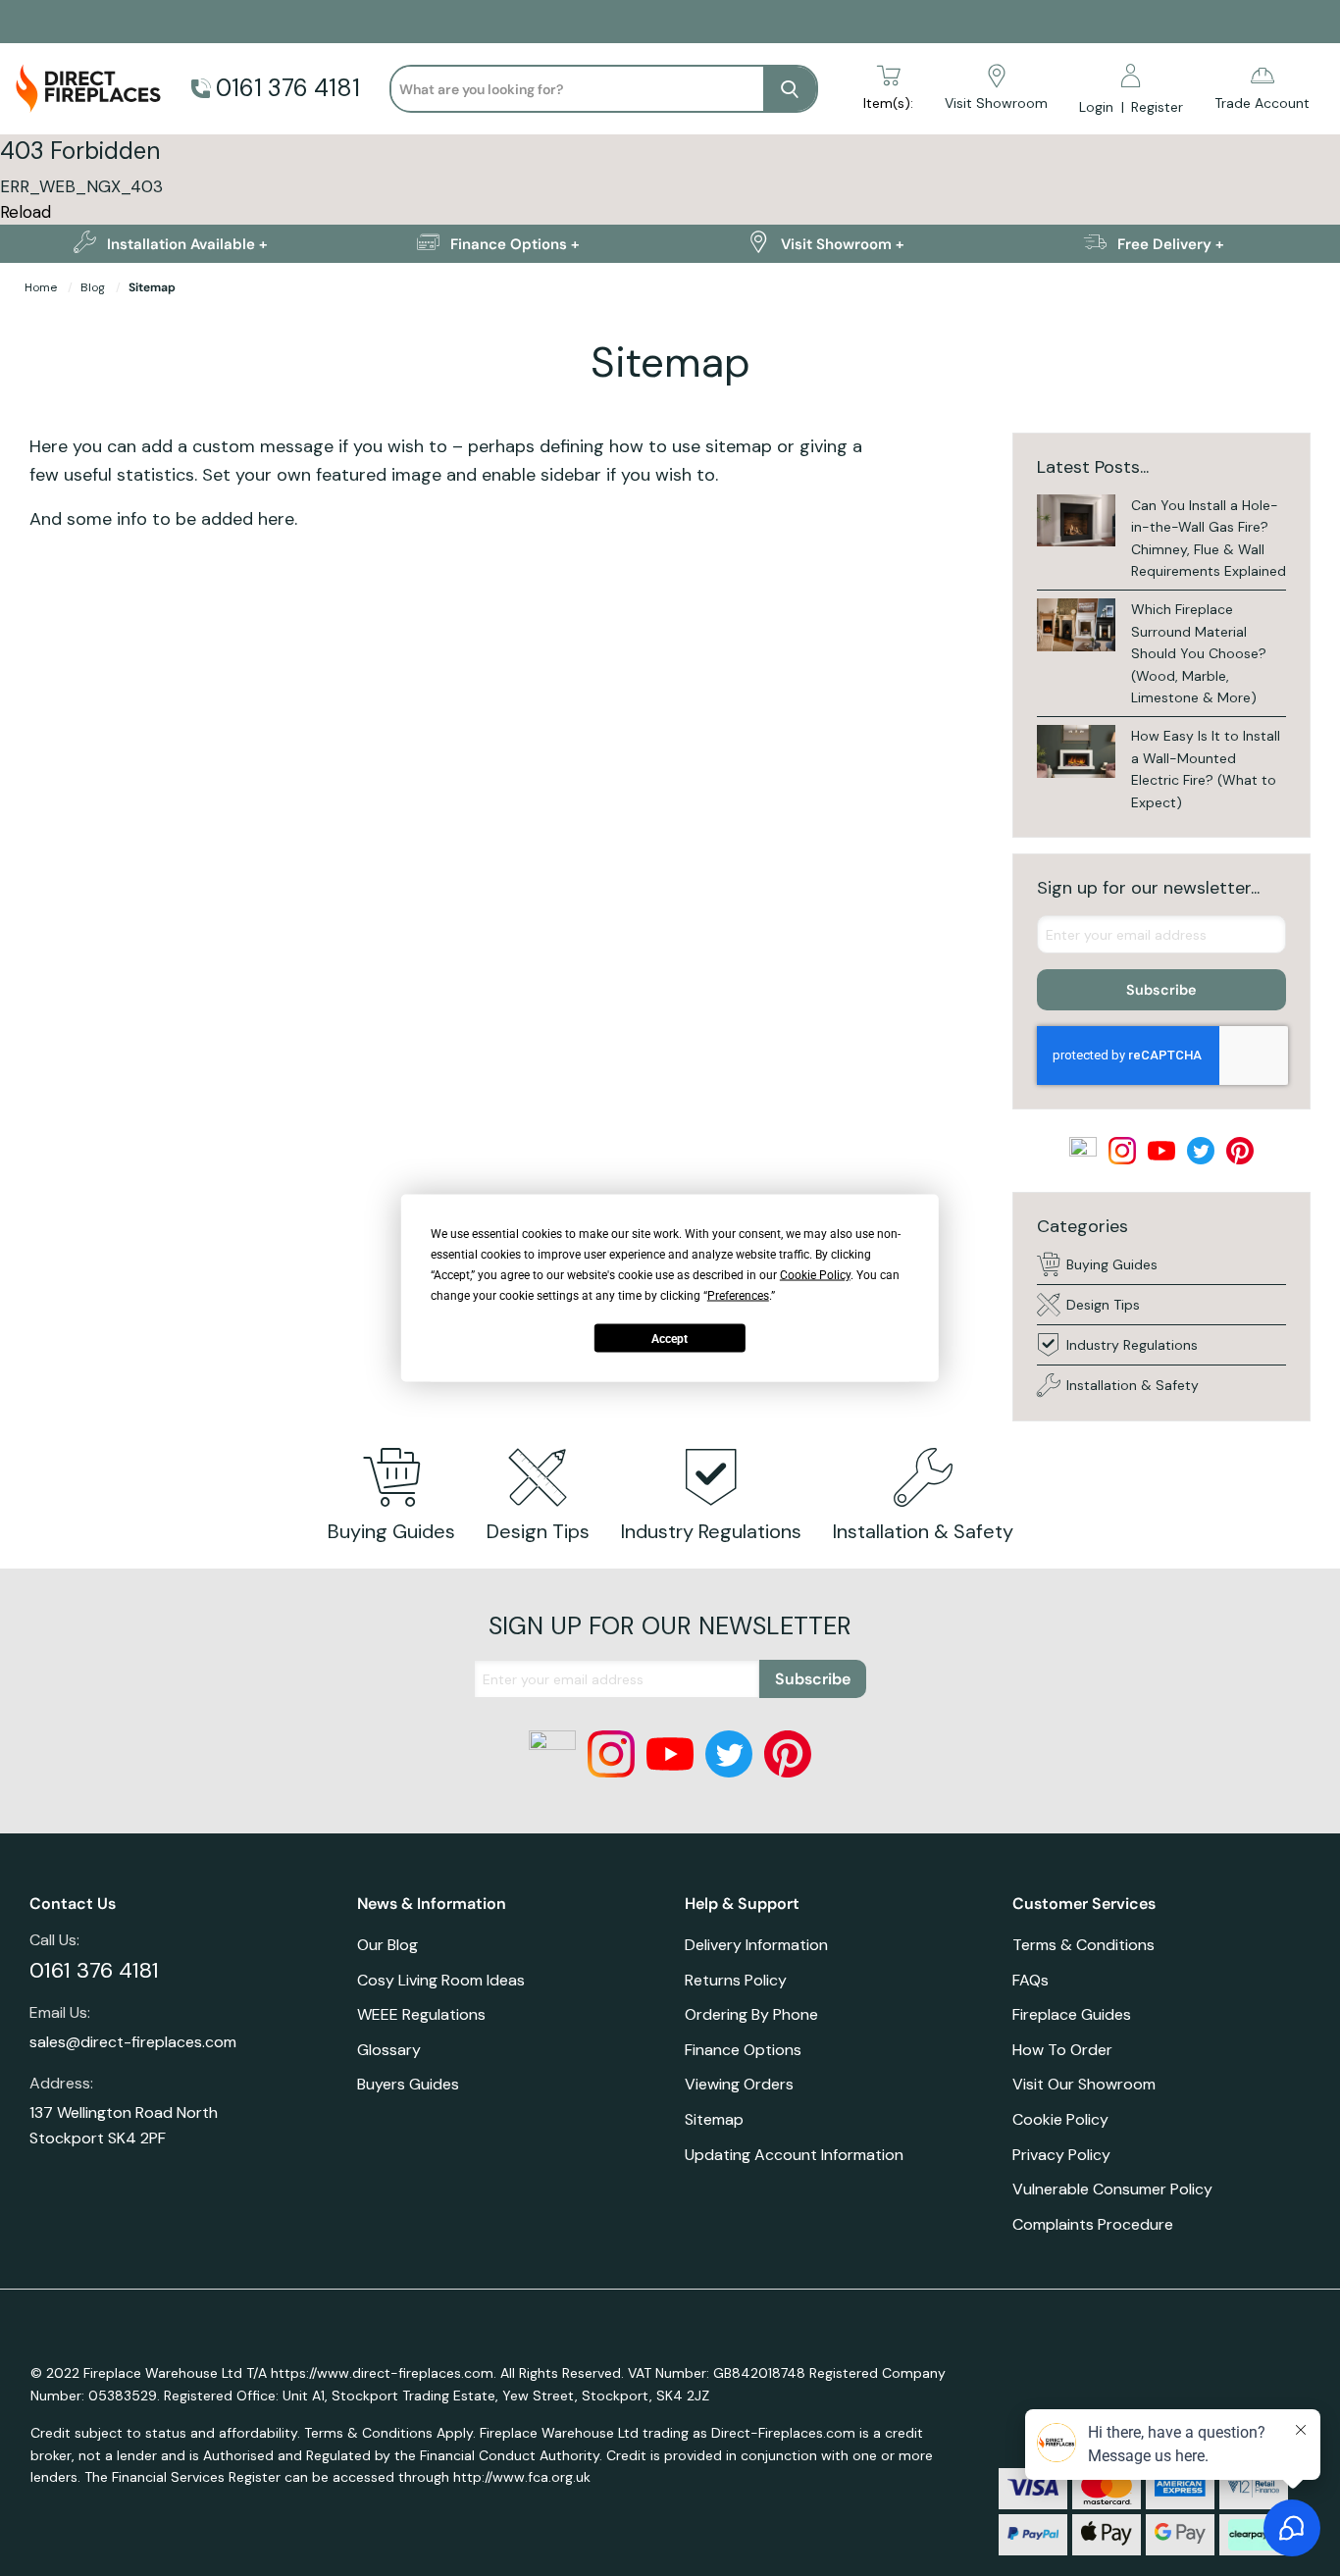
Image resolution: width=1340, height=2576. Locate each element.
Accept (670, 1338)
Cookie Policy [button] (815, 1275)
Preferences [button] (738, 1296)
